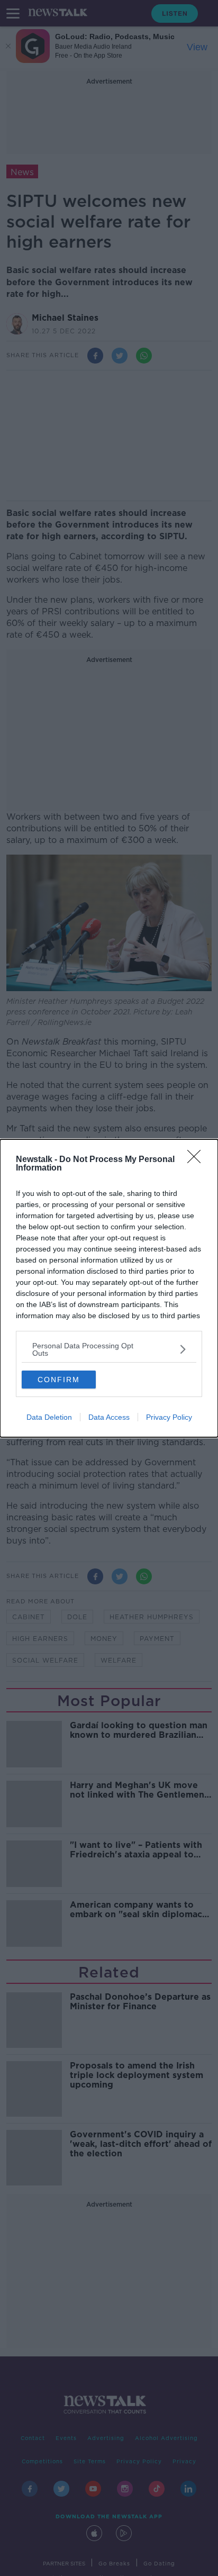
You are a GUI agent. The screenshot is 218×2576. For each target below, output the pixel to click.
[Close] (197, 1160)
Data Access (109, 1417)
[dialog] (109, 1288)
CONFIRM (59, 1380)
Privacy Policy (169, 1417)
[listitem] (109, 1349)
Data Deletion (49, 1417)
